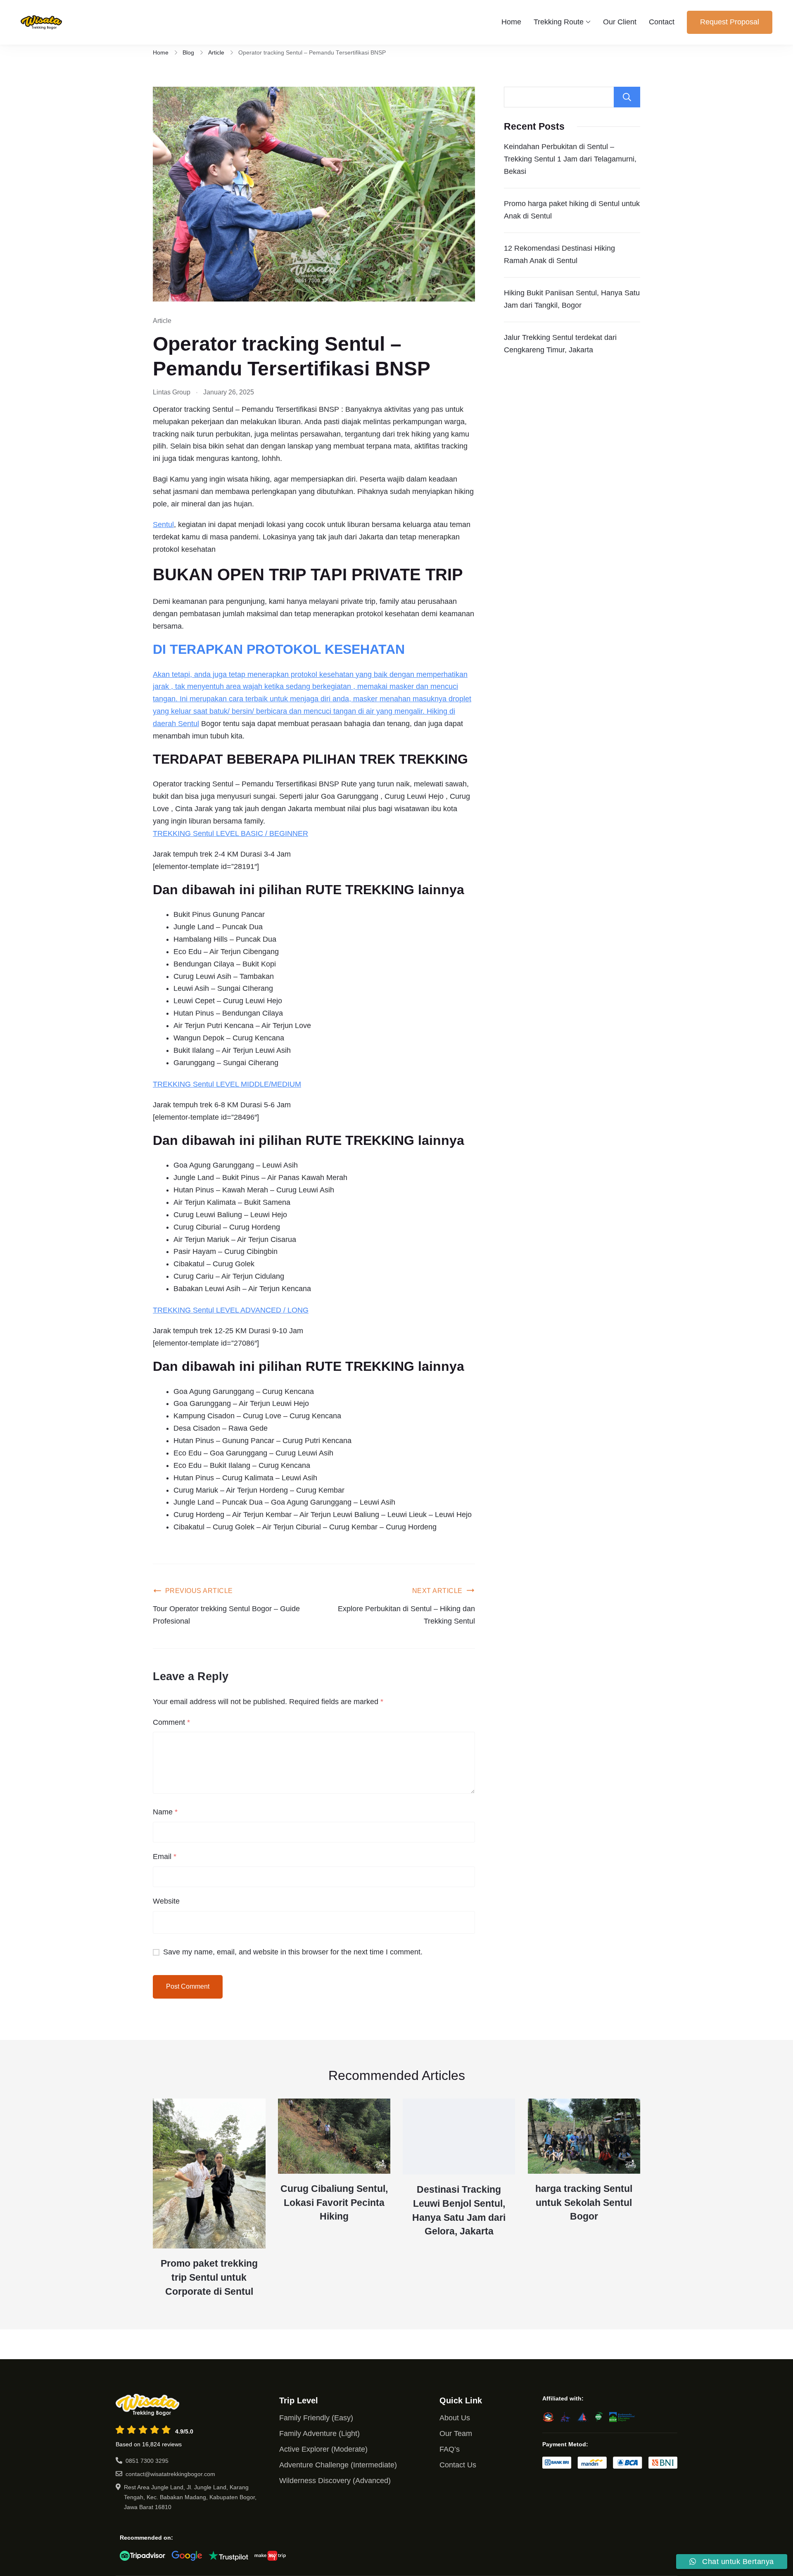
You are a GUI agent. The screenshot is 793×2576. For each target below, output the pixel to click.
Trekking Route (559, 22)
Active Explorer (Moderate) (323, 2449)
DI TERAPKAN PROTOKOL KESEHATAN (279, 649)
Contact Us (458, 2465)
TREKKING (173, 833)
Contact (662, 22)
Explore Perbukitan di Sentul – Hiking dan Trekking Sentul (406, 1615)
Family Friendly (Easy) (316, 2418)
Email (165, 1857)
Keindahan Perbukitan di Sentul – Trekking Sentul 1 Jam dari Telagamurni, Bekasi (570, 159)
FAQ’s (450, 2449)
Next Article (437, 1591)
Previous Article (199, 1591)
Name (165, 1812)
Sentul (163, 525)
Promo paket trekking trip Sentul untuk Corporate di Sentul (209, 2278)
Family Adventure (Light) (319, 2434)
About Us (455, 2418)
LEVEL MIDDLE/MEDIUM (258, 1084)
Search (627, 97)
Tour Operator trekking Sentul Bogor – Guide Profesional (226, 1615)
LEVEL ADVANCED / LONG (261, 1310)
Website (166, 1901)
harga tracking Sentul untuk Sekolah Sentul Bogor (584, 2203)
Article (162, 321)
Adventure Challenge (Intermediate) (338, 2465)
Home (511, 22)
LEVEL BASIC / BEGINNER (261, 833)
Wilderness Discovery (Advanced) (335, 2481)
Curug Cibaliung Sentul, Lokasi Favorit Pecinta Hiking (334, 2203)
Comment (171, 1722)
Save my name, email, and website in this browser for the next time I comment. (293, 1952)
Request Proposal (730, 22)
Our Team (456, 2434)
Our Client (620, 22)
